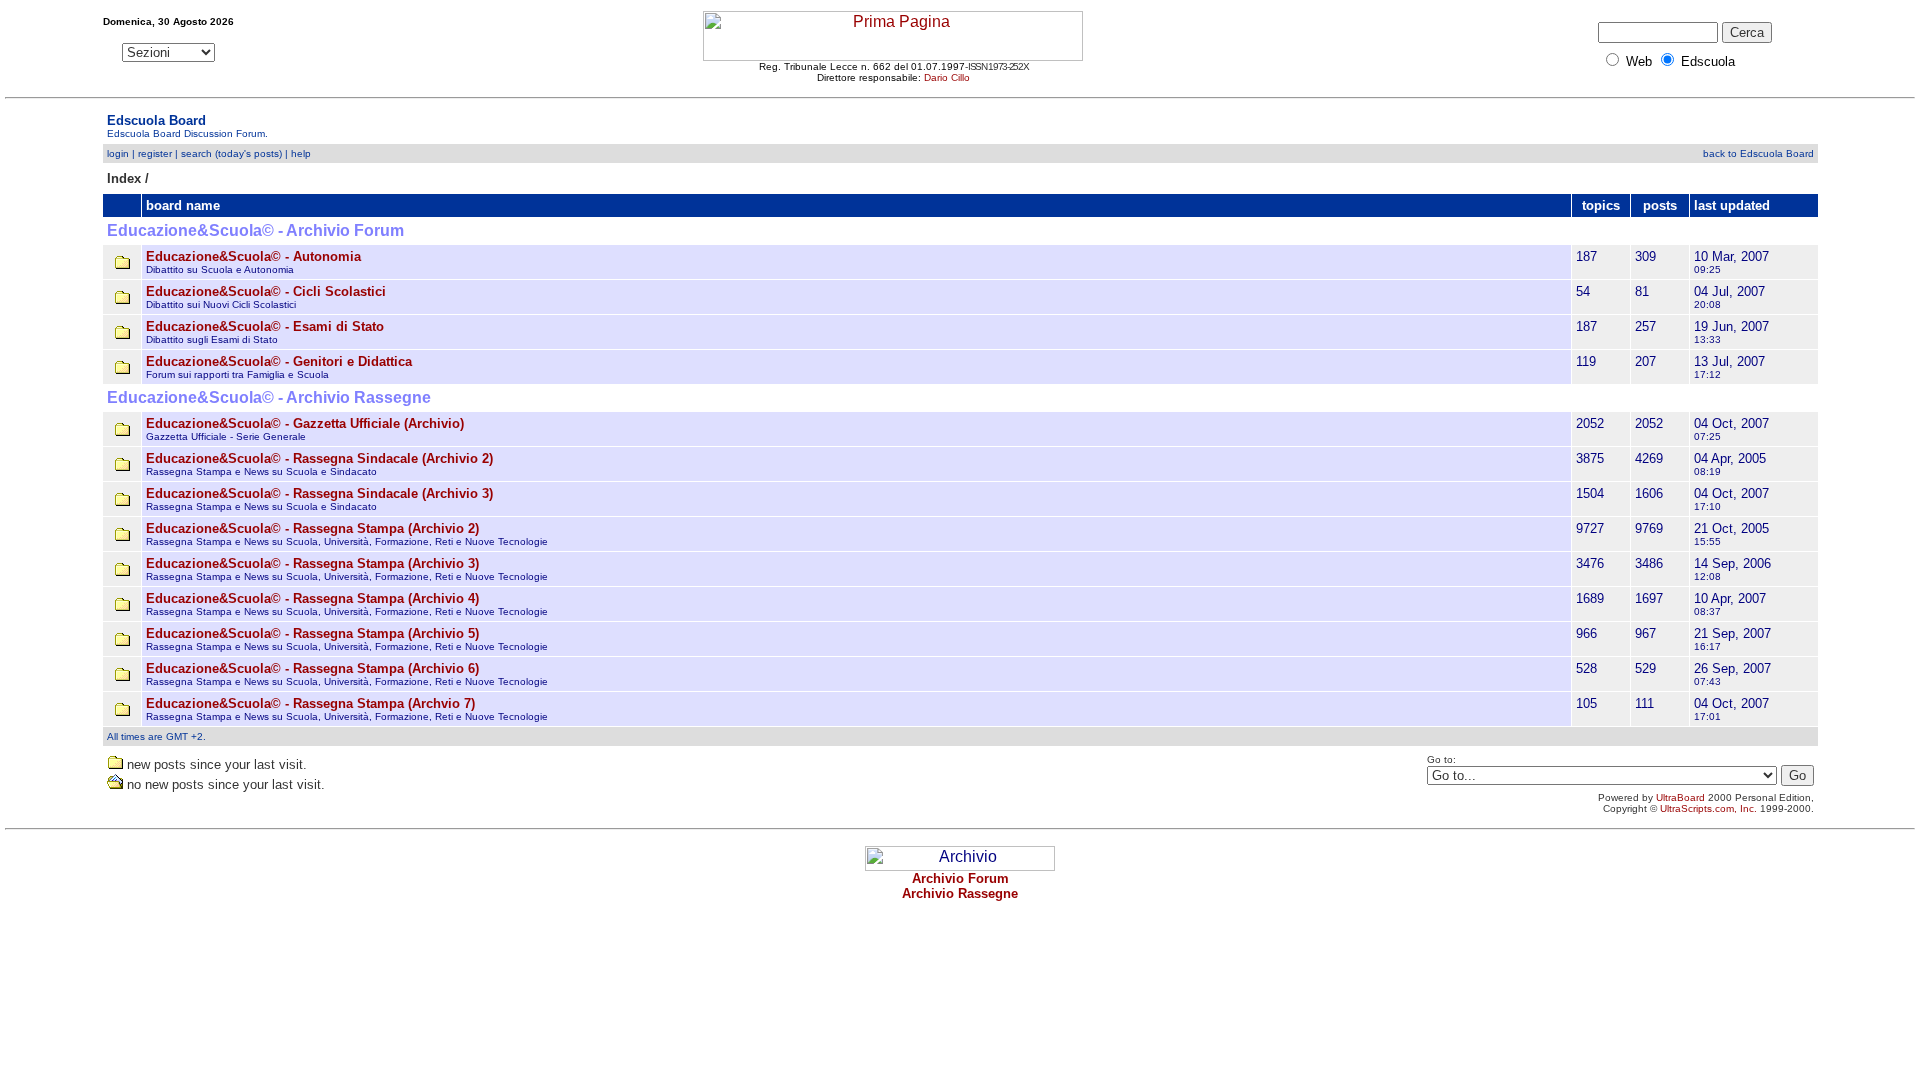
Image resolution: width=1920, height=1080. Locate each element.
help (301, 153)
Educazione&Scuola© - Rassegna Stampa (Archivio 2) (312, 528)
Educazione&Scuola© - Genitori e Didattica (279, 361)
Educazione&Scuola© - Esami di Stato (265, 326)
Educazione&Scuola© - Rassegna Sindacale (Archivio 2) (319, 458)
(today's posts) (248, 153)
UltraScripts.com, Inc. (1708, 808)
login (118, 153)
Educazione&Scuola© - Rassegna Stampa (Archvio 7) (310, 703)
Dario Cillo (947, 77)
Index (124, 178)
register (155, 153)
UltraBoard (1680, 797)
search (196, 153)
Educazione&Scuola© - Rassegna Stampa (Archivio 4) (312, 598)
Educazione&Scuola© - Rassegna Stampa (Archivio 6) (312, 668)
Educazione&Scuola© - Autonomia (253, 256)
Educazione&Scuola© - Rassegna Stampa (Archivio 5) (312, 633)
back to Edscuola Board (1758, 153)
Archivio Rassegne (960, 893)
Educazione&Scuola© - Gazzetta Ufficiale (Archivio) (305, 423)
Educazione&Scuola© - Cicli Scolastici (266, 291)
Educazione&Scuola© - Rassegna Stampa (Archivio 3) (312, 563)
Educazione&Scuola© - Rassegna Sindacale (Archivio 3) (319, 493)
